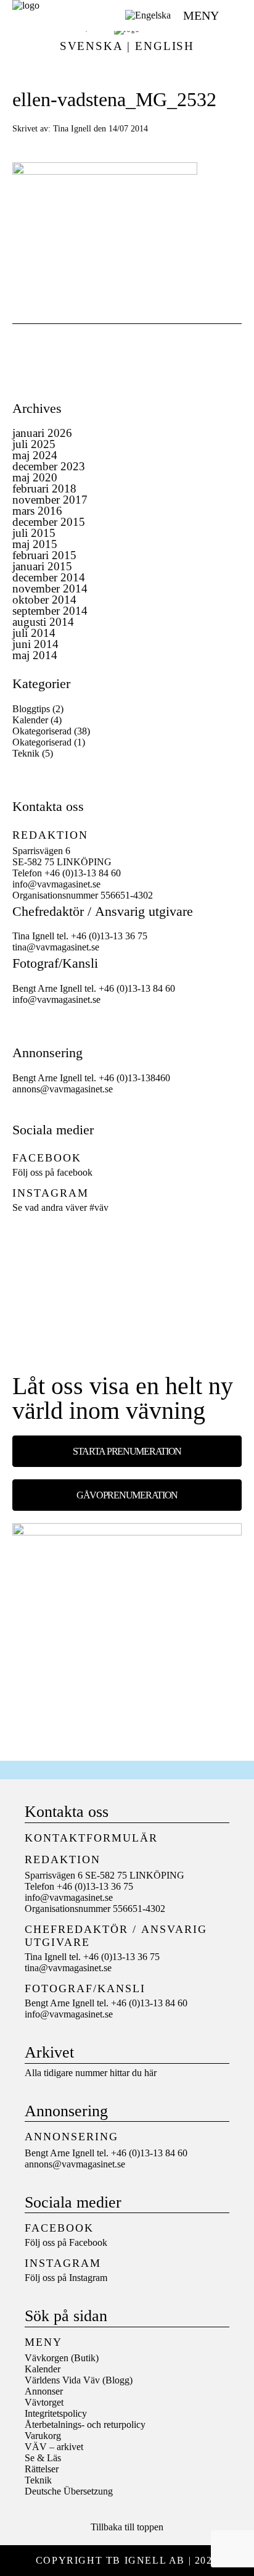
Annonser (44, 2391)
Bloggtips (31, 709)
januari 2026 (42, 433)
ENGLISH (165, 46)
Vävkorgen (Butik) (62, 2358)
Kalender (30, 720)
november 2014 (50, 588)
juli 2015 (34, 533)
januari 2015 (42, 566)
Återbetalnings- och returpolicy (85, 2424)
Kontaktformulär (91, 1838)
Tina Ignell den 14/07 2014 (100, 128)
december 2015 (49, 522)
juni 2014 (35, 644)
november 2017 (50, 500)
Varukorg (43, 2436)
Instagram (88, 2278)
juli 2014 (34, 633)
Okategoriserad (42, 731)
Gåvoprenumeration (127, 1495)
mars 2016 (37, 511)
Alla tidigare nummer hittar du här (91, 2073)
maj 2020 (35, 477)
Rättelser (42, 2469)
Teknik (26, 753)
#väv (99, 1207)
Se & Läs (43, 2458)
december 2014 (49, 577)
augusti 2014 (43, 622)
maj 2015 (35, 544)
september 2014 (50, 611)
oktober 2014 (44, 600)
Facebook (88, 2242)
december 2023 (49, 466)
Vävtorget (44, 2402)
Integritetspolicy (56, 2413)
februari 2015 (44, 555)
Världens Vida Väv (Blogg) (79, 2380)
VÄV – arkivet (54, 2447)
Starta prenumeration (127, 1451)
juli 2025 (34, 444)
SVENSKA (91, 46)
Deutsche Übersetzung (69, 2491)
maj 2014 (35, 655)
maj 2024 (35, 455)
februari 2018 (44, 488)
